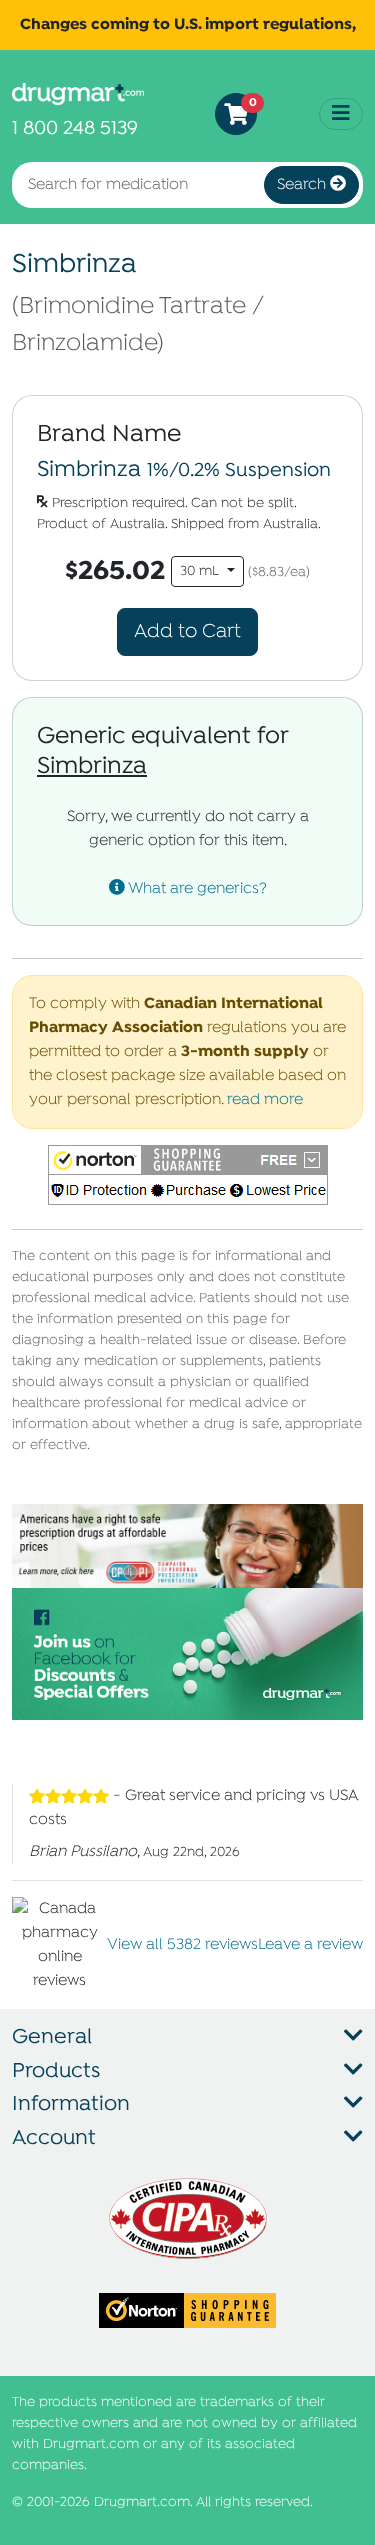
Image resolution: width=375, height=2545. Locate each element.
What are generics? (196, 889)
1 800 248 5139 (75, 128)
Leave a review (310, 1945)
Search (303, 185)
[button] (188, 1175)
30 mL (201, 571)
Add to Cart (187, 631)
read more (265, 1100)
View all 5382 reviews (182, 1945)
